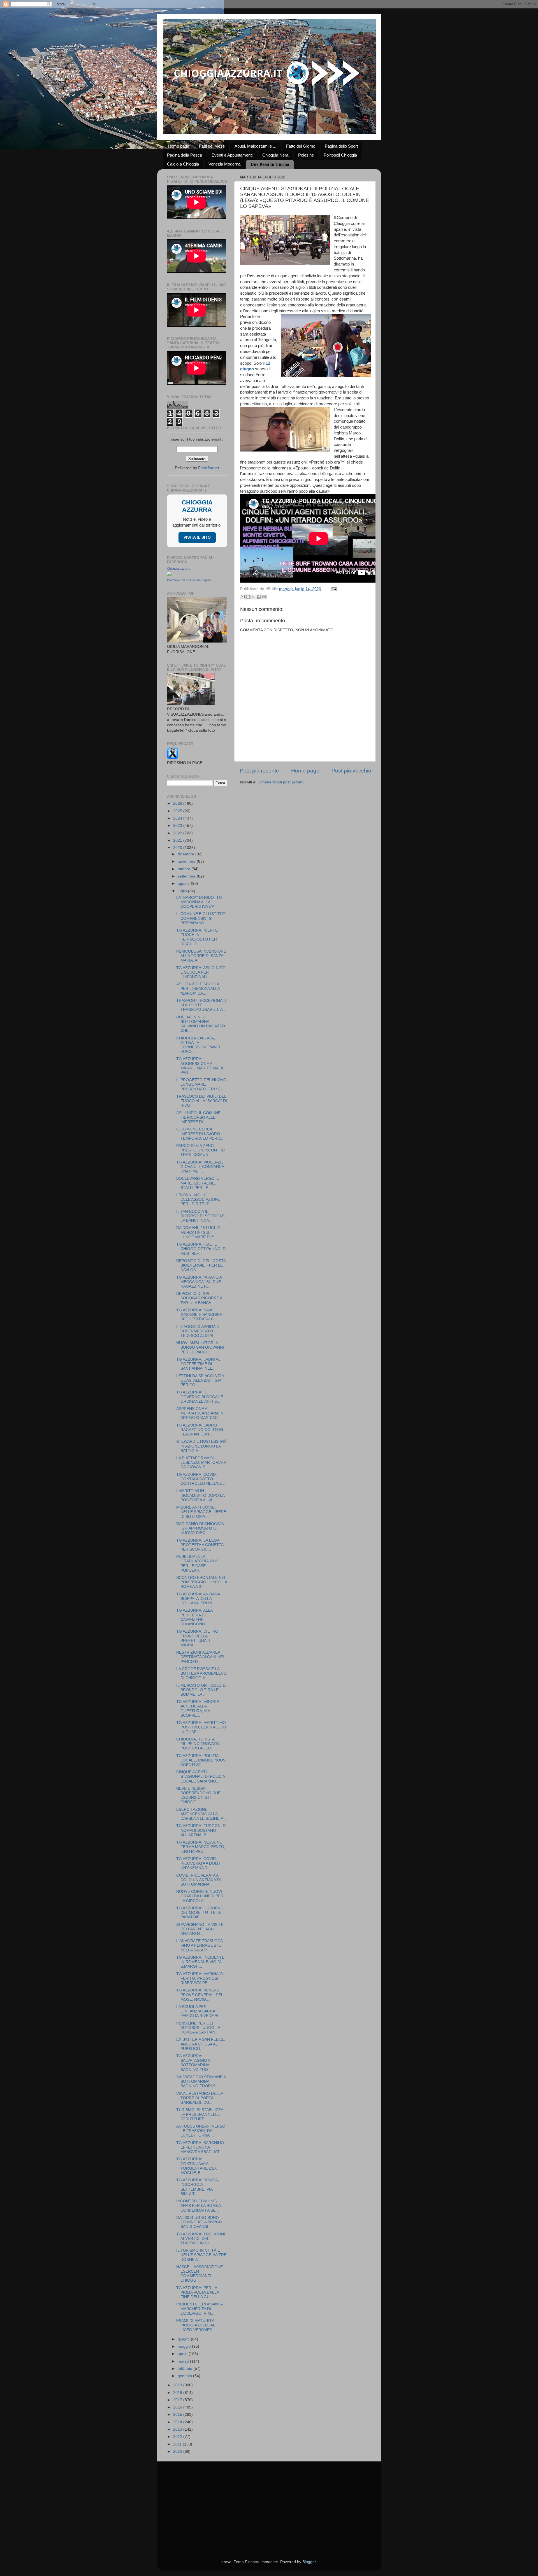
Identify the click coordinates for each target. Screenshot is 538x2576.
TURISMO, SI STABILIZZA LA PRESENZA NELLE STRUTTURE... (200, 2114)
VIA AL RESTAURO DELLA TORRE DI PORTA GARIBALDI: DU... (200, 2098)
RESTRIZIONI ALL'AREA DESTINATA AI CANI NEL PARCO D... (200, 1657)
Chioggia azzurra (179, 569)
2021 (178, 840)
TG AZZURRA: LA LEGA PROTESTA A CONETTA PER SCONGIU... (200, 1545)
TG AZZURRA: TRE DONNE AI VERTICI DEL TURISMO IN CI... (201, 2239)
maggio (185, 2346)
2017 (178, 2400)
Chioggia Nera (275, 155)
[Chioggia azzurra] (169, 575)
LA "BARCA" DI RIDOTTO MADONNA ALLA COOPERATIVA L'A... (199, 902)
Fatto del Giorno (301, 146)
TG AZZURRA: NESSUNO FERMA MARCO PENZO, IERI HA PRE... (201, 1847)
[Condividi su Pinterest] (264, 597)
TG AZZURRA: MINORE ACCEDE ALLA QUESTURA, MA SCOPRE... (198, 1709)
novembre (187, 861)
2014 (178, 2422)
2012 (178, 2437)
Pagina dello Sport (341, 146)
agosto (184, 884)
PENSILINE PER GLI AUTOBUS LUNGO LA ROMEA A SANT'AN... (198, 2028)
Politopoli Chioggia (340, 155)
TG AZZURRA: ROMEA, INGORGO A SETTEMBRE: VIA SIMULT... (198, 2187)
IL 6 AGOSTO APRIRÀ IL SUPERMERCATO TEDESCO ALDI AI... (198, 1331)
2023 (178, 826)
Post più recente (259, 771)
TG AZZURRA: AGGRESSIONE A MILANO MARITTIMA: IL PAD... (200, 1066)
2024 (178, 818)
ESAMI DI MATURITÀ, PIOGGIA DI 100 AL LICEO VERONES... (196, 2325)
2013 (178, 2429)
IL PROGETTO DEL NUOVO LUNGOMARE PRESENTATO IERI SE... (201, 1084)
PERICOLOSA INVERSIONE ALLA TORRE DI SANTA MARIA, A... (201, 956)
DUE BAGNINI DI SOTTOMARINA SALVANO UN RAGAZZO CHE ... (201, 1024)
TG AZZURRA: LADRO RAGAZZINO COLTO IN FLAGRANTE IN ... (200, 1430)
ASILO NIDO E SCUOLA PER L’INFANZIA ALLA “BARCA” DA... (198, 989)
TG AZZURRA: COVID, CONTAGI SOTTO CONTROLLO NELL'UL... (201, 1479)
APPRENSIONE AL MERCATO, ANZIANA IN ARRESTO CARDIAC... (200, 1413)
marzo (184, 2361)
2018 (178, 2393)
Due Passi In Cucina (270, 164)
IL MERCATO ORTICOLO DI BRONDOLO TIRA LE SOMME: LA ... (201, 1690)
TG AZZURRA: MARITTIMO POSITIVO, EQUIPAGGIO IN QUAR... (201, 1727)
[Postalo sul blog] (248, 597)
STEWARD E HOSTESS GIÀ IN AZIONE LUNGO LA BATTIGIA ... (201, 1446)
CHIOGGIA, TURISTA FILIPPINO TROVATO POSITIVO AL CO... (198, 1744)
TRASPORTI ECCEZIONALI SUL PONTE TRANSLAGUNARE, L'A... (201, 1005)
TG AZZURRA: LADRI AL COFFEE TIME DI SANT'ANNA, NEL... (198, 1364)
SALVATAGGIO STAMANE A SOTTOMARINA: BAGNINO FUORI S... (201, 2081)
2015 (178, 2415)
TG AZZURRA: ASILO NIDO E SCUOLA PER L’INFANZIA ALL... (201, 972)
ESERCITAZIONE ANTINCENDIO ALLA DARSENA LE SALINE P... (201, 1814)
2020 (178, 848)
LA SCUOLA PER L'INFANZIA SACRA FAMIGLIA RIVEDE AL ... (200, 2011)
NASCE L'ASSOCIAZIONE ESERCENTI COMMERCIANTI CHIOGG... (200, 2274)
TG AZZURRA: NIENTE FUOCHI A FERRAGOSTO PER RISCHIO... (197, 937)
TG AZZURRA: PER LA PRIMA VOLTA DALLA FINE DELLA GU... (198, 2292)
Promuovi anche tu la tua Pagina (189, 580)
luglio (183, 891)
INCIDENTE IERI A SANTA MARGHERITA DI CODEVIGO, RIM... (199, 2309)
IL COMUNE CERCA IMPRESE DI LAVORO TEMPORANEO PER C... (200, 1134)
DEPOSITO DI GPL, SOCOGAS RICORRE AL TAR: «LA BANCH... (200, 1298)
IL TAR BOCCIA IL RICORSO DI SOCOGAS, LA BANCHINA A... (201, 1216)
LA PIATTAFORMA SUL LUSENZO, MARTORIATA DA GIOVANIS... (201, 1462)
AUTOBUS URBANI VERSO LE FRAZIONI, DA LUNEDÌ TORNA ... (201, 2131)
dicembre (186, 854)
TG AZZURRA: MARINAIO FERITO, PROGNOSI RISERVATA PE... (200, 1978)
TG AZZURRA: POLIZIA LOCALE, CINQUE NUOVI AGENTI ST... (201, 1760)
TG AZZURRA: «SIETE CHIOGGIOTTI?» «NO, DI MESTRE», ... (201, 1249)
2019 (178, 2385)
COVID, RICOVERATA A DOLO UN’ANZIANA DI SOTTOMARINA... (199, 1880)
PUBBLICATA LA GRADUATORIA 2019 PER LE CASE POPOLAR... (197, 1563)
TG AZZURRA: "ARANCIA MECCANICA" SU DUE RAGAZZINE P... (199, 1282)
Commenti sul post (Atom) (281, 782)
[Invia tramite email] (243, 597)
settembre (187, 876)
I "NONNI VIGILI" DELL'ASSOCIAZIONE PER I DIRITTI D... (198, 1199)
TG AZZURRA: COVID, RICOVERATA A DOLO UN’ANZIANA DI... (198, 1863)
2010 (178, 2451)
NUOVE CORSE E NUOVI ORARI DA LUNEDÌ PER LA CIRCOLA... (200, 1896)
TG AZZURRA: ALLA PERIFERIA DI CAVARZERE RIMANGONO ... (194, 1617)
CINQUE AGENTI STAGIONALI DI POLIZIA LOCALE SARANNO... (200, 1776)
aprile (183, 2354)
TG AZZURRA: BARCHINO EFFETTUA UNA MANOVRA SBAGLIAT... (200, 2147)
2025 (178, 811)
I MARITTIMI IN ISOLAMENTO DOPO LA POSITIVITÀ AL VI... (200, 1495)
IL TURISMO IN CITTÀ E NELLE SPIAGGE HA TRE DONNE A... (201, 2255)
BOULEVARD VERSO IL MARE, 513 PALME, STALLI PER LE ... (197, 1183)
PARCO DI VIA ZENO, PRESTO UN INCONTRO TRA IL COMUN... (201, 1150)
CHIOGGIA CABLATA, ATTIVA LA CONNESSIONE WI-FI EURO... (198, 1045)
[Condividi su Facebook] (259, 597)
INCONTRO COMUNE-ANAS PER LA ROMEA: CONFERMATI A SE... (199, 2206)
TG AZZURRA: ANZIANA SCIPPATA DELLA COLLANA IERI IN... (198, 1599)
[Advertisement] (269, 2503)
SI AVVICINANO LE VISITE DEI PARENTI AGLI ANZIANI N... (200, 1929)
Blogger (309, 2562)
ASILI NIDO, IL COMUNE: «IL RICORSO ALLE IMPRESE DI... (199, 1117)
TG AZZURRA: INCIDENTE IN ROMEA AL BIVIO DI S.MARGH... (200, 1962)
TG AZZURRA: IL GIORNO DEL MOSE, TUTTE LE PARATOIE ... (200, 1913)
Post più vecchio (351, 771)
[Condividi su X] (253, 597)
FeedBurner (209, 468)
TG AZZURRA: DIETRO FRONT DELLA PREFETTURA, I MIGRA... (197, 1638)
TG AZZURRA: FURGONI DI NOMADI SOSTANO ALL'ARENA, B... (201, 1830)
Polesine (306, 155)
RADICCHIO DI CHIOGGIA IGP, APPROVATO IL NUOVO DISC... (200, 1528)
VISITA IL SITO (197, 537)
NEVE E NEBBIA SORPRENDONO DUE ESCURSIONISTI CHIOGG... (198, 1795)
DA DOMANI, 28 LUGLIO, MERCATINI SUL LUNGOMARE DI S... (199, 1232)
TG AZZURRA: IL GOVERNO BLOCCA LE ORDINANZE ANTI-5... (200, 1397)
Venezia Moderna (224, 164)
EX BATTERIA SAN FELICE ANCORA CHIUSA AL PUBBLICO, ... (200, 2044)
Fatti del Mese (212, 146)
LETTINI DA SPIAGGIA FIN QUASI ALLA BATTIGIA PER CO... (200, 1380)
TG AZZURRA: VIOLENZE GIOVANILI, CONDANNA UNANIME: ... (200, 1167)
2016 (178, 2407)
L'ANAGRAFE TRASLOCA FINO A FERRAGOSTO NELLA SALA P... (199, 1945)
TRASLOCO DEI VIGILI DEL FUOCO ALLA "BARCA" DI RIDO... (202, 1101)
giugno (184, 2339)
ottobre (185, 869)
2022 (178, 833)
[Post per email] (333, 589)
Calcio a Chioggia (183, 164)
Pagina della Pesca (185, 155)
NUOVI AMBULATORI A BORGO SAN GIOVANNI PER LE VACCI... (200, 1347)
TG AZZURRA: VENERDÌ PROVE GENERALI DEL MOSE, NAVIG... (200, 1995)
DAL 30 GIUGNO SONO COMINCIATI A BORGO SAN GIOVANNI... (199, 2222)
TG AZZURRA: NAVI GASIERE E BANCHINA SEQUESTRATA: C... (199, 1315)
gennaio (185, 2376)
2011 (178, 2444)
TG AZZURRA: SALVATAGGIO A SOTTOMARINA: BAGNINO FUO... (194, 2063)
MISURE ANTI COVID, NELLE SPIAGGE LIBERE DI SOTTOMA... (201, 1512)
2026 (178, 803)
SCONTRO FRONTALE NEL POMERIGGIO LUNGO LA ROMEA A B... (202, 1582)
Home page (178, 146)
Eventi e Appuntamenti (232, 155)
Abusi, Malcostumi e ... (255, 146)
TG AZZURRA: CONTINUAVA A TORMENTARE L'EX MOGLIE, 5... (197, 2166)
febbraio (185, 2369)
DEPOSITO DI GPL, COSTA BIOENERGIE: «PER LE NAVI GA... (201, 1265)
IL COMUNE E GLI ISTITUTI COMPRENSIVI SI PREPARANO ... (201, 918)
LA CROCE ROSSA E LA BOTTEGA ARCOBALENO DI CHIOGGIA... (201, 1673)
